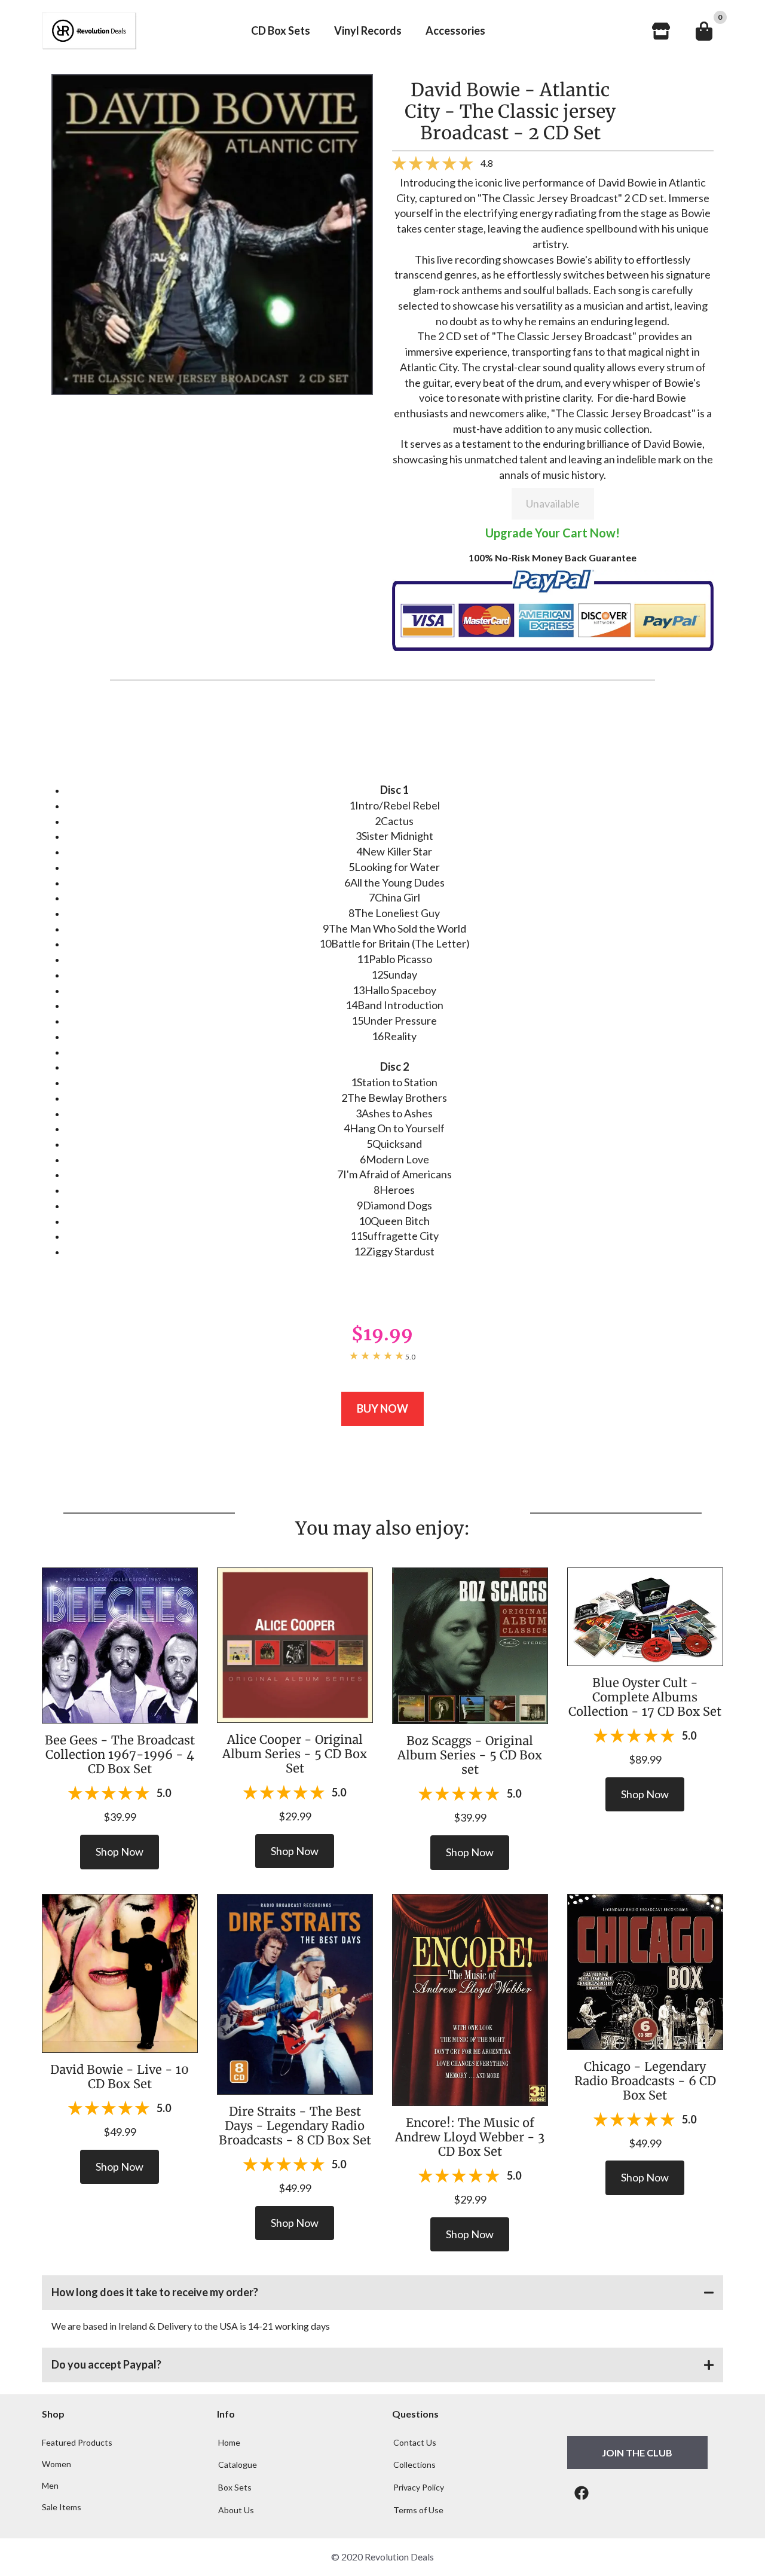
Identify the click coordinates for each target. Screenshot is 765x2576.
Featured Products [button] (77, 2443)
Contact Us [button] (415, 2442)
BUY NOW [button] (382, 1408)
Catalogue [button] (238, 2465)
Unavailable (553, 503)
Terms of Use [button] (418, 2510)
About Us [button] (236, 2510)
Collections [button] (414, 2465)
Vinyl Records (368, 30)
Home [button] (229, 2442)
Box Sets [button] (235, 2487)
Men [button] (50, 2486)
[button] (382, 2293)
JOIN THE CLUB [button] (637, 2453)
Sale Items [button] (62, 2507)
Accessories (455, 30)
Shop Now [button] (120, 1851)
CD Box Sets (281, 30)
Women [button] (56, 2464)
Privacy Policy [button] (419, 2487)
